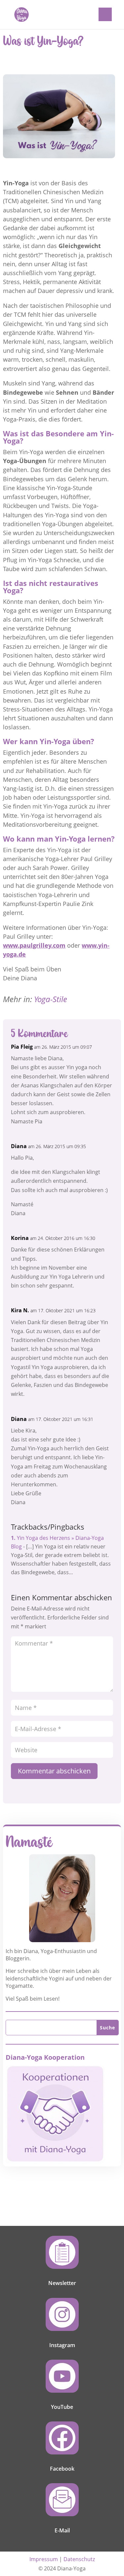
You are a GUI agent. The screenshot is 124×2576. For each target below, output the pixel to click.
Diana (19, 1146)
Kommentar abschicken (54, 1771)
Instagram (62, 2345)
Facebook (62, 2469)
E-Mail (62, 2530)
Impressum (44, 2559)
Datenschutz (79, 2559)
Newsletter (62, 2283)
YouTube (62, 2407)
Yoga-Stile (51, 999)
